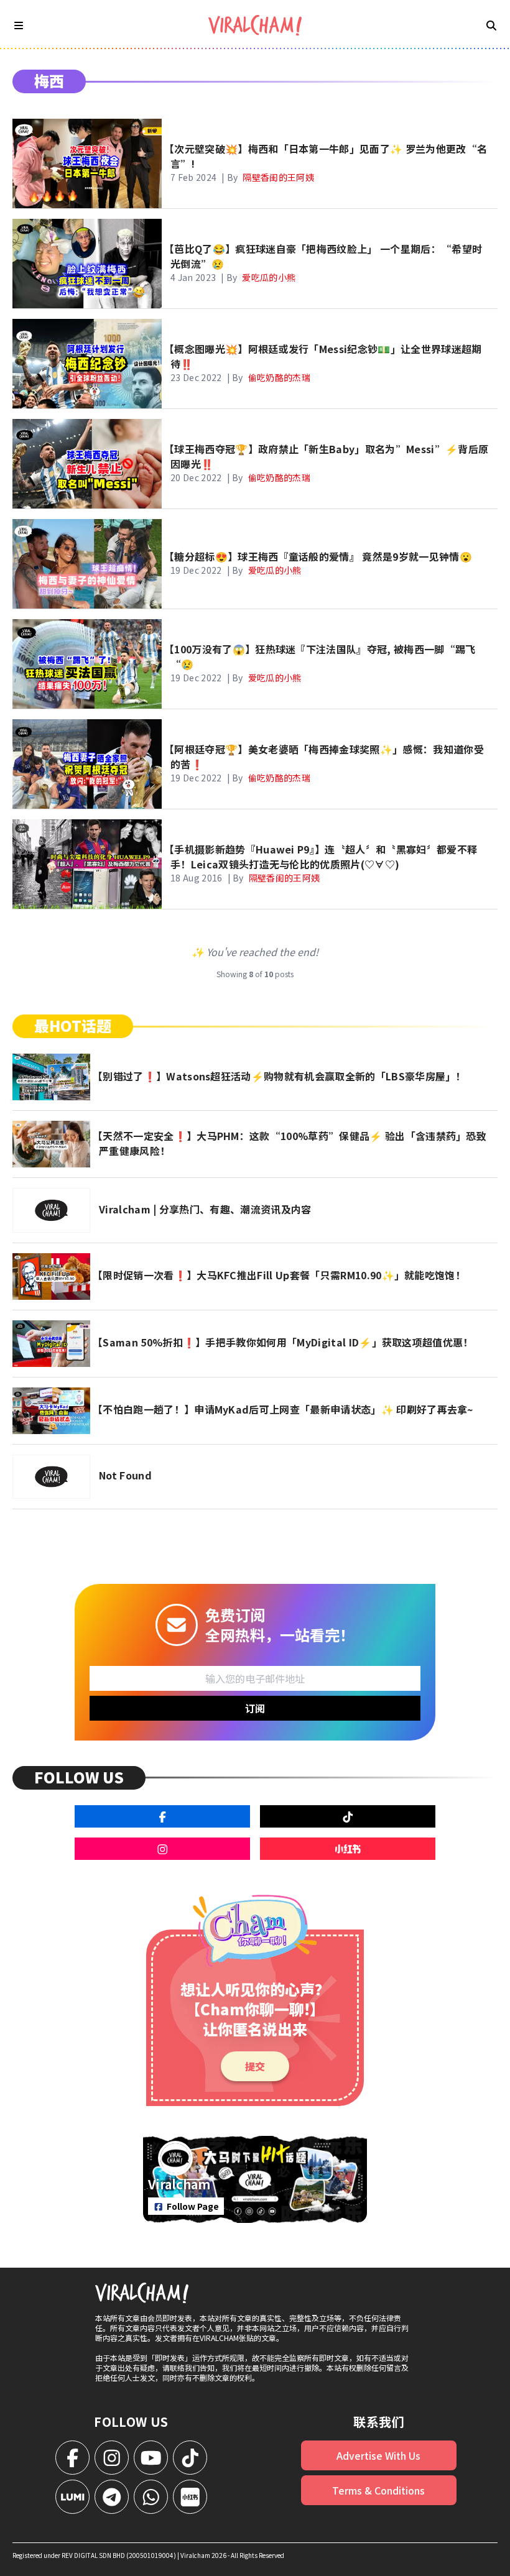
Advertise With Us (378, 2455)
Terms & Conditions (378, 2490)
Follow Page (193, 2206)
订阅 (255, 1708)
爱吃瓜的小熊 (269, 277)
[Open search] (491, 25)
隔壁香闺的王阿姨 (278, 177)
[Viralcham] (255, 25)
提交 (255, 2066)
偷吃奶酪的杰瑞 (279, 377)
